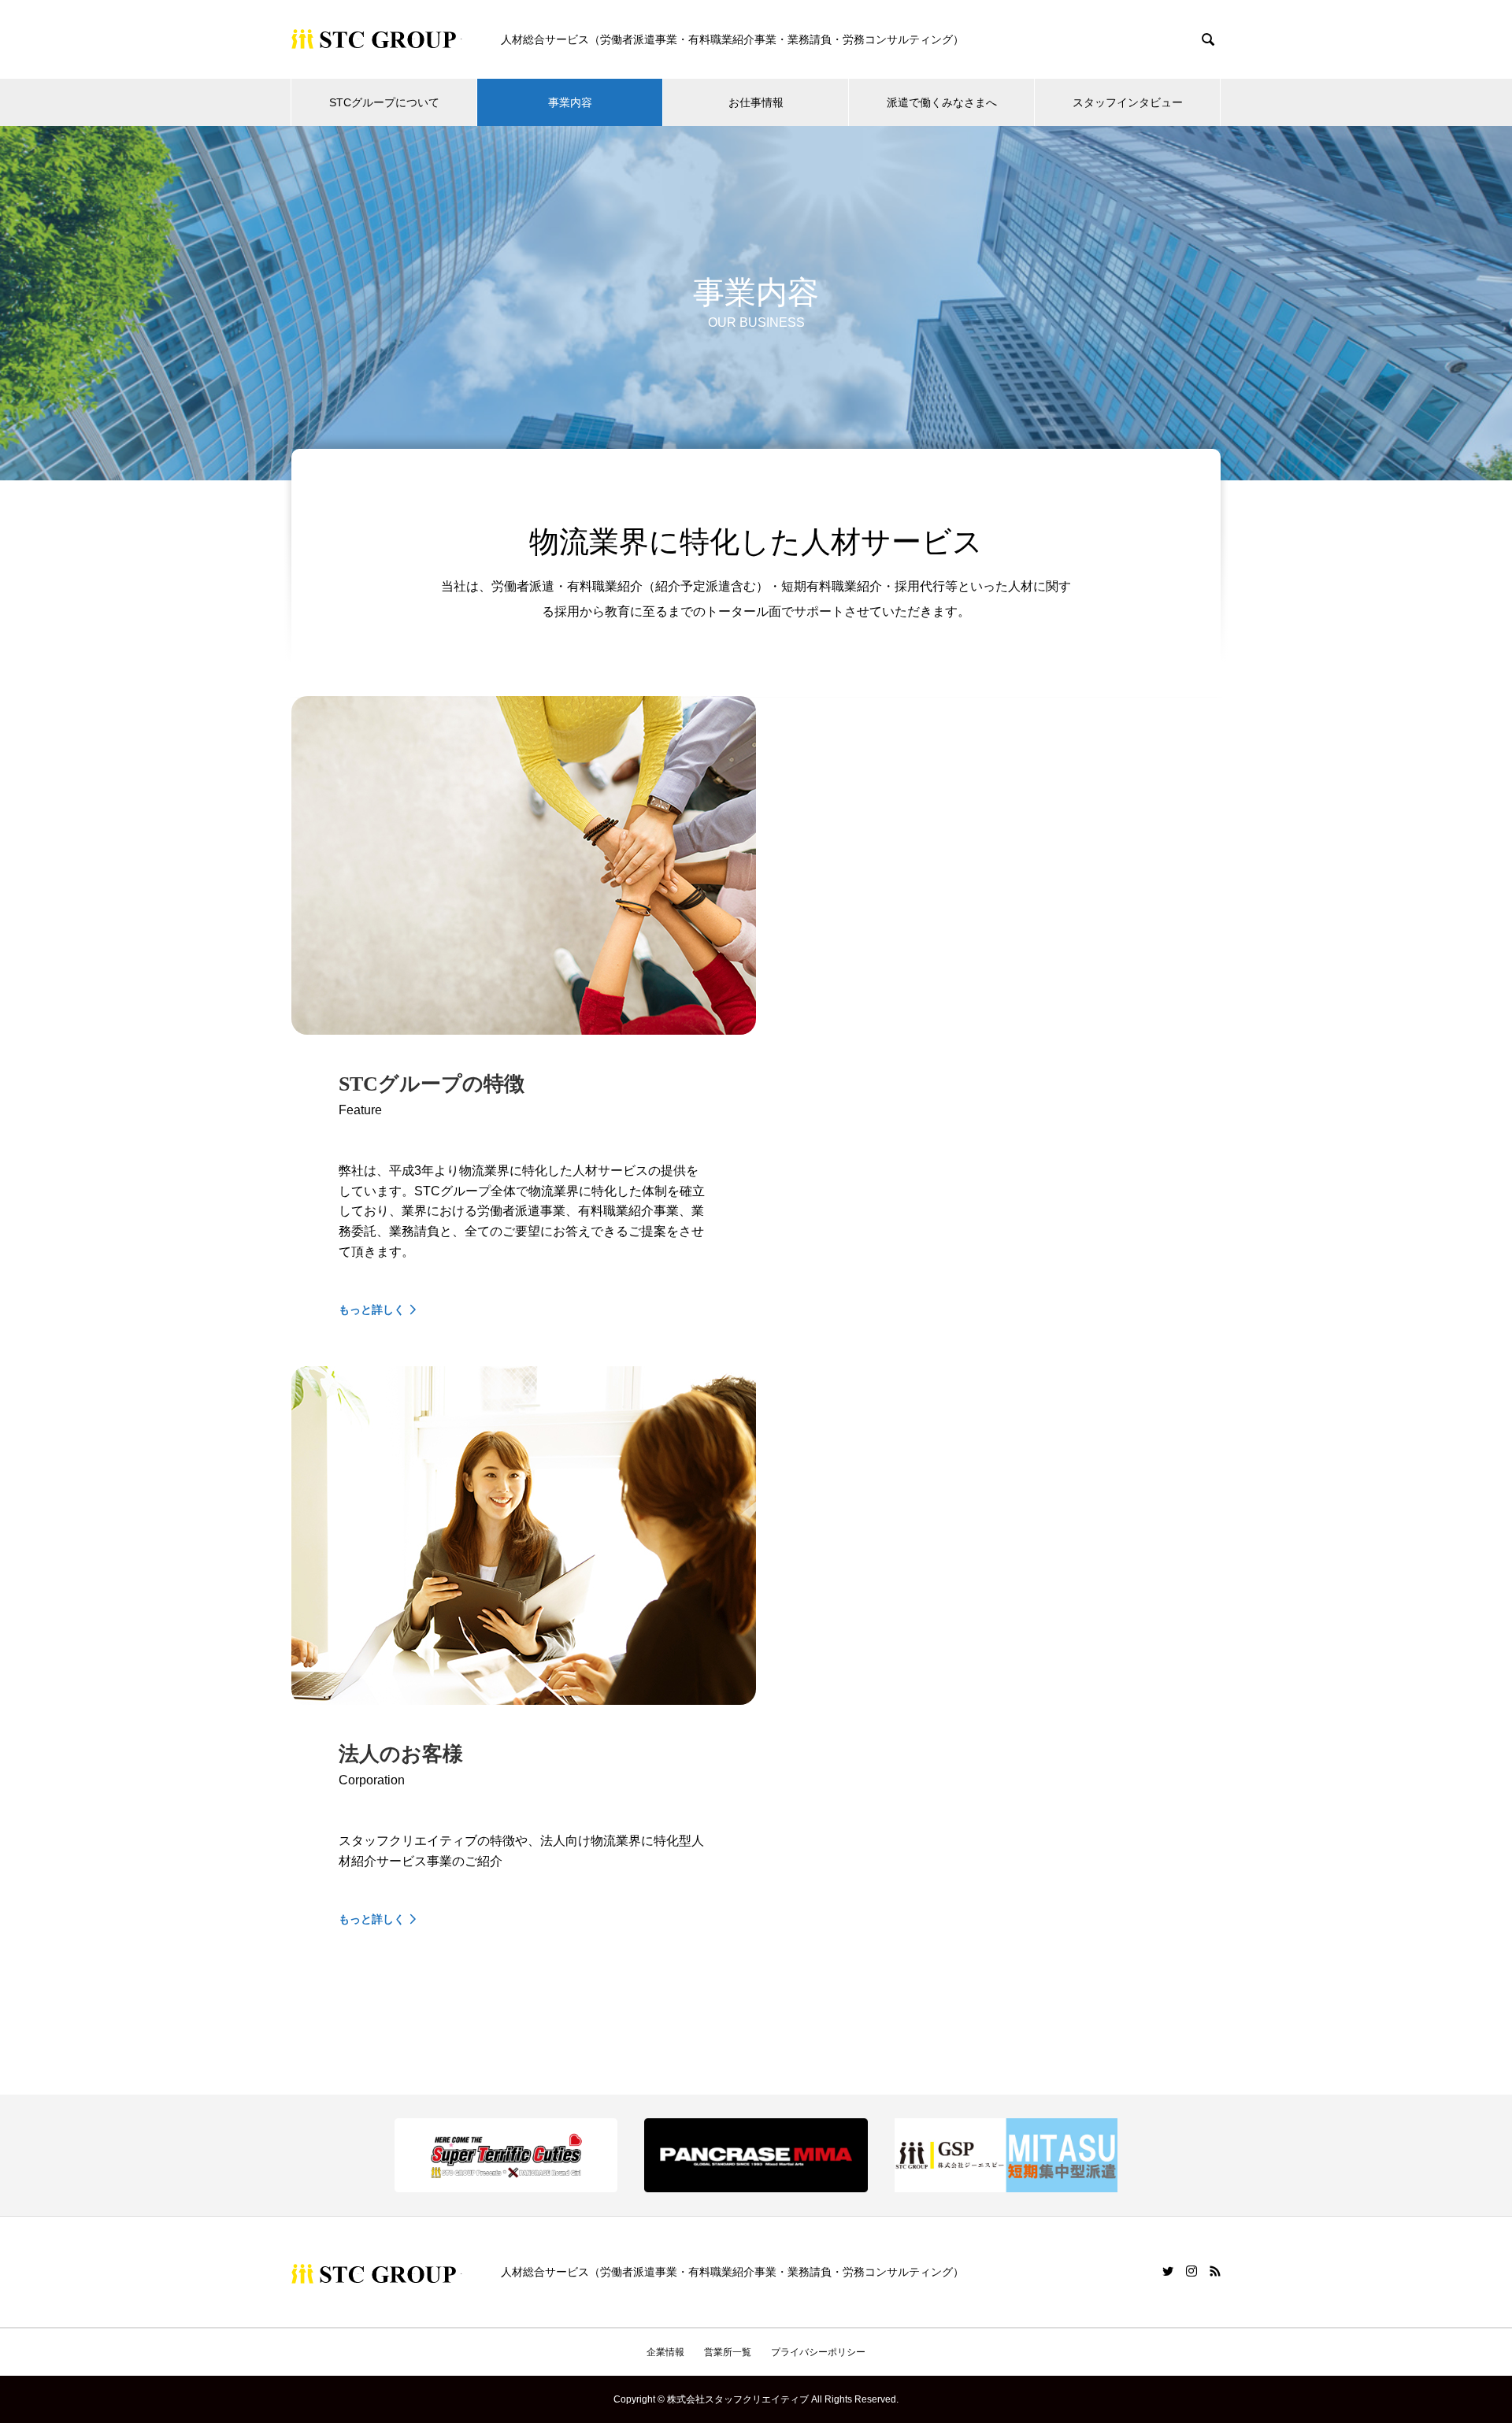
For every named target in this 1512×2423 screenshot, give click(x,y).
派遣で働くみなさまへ (942, 102)
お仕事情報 (756, 102)
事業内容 (570, 102)
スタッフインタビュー (1128, 102)
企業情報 (665, 2352)
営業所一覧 (728, 2352)
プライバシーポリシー (818, 2352)
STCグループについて (384, 102)
